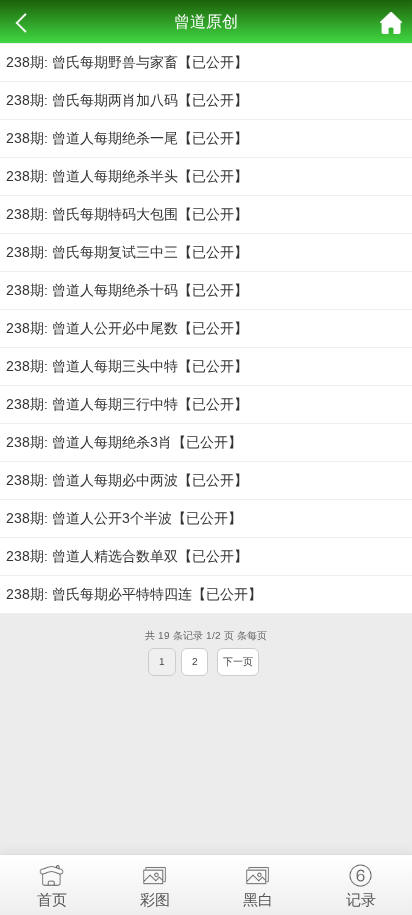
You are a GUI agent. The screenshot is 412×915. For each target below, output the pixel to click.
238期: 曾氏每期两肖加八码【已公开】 (127, 100)
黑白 (258, 899)
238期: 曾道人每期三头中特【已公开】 (127, 366)
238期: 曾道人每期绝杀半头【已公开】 (127, 176)
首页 (52, 899)
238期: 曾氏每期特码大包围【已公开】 (127, 214)
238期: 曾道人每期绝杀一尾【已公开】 (127, 138)
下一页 (238, 661)
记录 (361, 899)
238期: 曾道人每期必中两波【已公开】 (127, 480)
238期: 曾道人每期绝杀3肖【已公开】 (124, 442)
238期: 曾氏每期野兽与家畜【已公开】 (127, 62)
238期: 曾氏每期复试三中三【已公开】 (127, 252)
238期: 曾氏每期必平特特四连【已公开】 (134, 594)
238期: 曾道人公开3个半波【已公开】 (124, 518)
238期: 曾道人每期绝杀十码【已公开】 (127, 290)
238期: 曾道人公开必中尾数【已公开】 (127, 328)
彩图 (155, 899)
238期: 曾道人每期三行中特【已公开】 (127, 404)
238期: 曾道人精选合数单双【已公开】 (127, 556)
